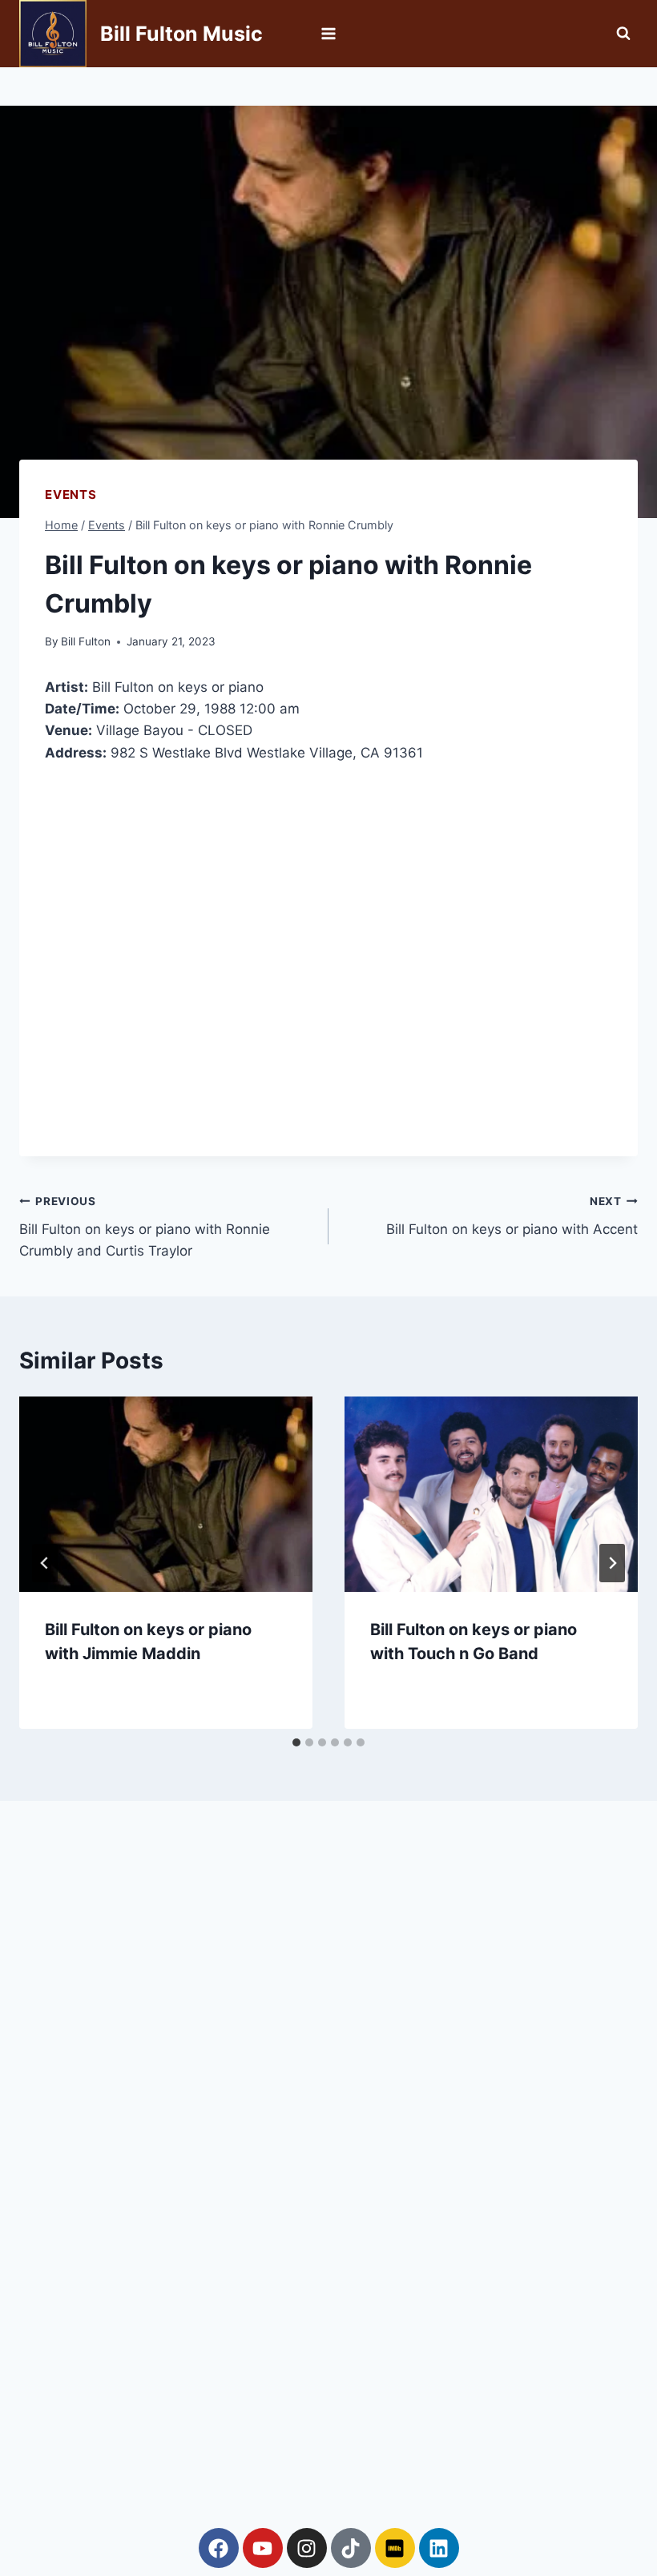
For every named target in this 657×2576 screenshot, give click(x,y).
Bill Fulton (86, 641)
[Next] (612, 1563)
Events (71, 494)
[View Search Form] (623, 34)
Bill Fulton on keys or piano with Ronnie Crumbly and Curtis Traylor (145, 1227)
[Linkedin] (439, 2548)
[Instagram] (307, 2548)
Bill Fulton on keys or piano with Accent (512, 1216)
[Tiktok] (351, 2548)
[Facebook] (219, 2548)
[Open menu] (329, 33)
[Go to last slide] (45, 1563)
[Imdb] (395, 2548)
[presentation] (166, 1494)
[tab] (296, 1742)
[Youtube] (263, 2548)
